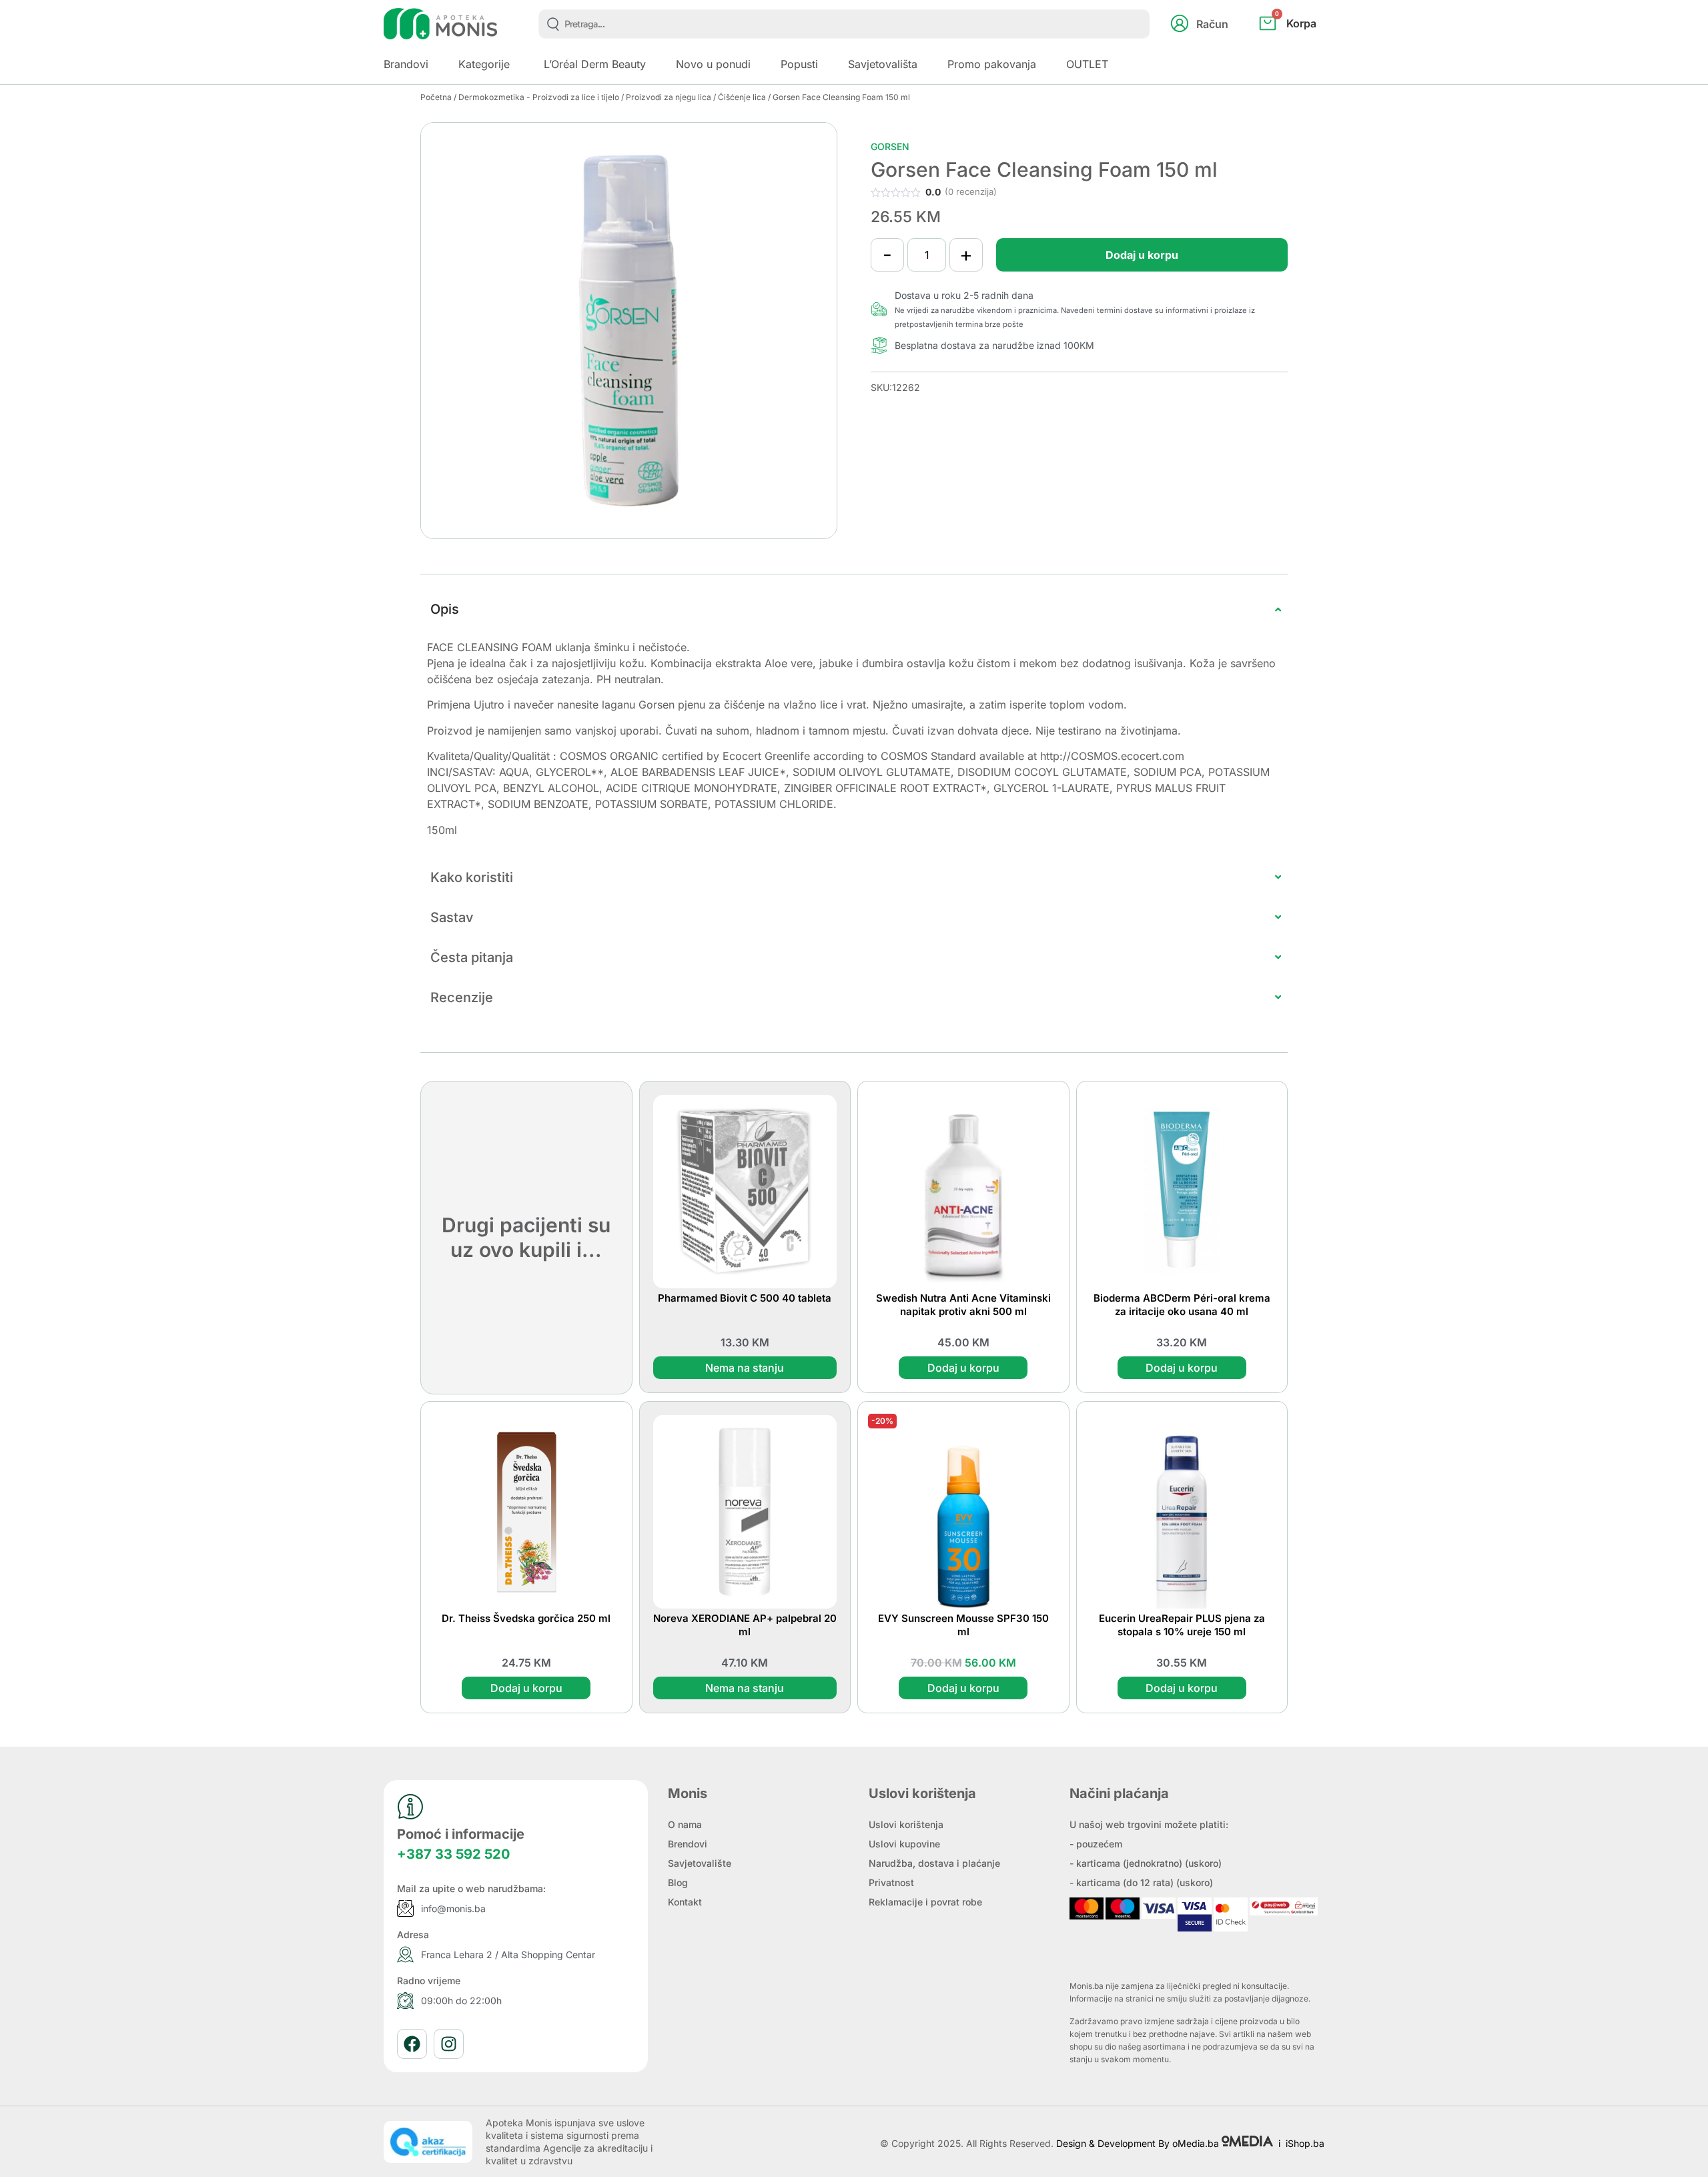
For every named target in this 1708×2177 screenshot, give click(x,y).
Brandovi (406, 64)
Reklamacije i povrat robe (925, 1902)
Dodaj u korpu (1142, 255)
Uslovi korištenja (906, 1824)
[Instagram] (449, 2044)
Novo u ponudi (713, 64)
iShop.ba (1305, 2143)
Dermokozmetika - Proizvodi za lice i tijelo (539, 97)
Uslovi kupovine (904, 1844)
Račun (1212, 24)
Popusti (799, 64)
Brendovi (688, 1844)
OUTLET (1087, 64)
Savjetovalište (700, 1863)
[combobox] (844, 24)
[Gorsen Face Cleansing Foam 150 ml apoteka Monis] (629, 331)
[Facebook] (412, 2044)
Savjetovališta (883, 64)
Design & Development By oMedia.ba (1139, 2143)
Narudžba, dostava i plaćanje (934, 1863)
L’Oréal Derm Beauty (595, 64)
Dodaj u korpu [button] (963, 1368)
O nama (685, 1824)
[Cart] (1302, 45)
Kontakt (685, 1902)
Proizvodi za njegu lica (669, 97)
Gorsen (890, 146)
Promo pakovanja (992, 64)
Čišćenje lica (742, 97)
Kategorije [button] (484, 64)
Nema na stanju (745, 1368)
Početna (436, 97)
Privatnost (891, 1882)
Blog (678, 1882)
